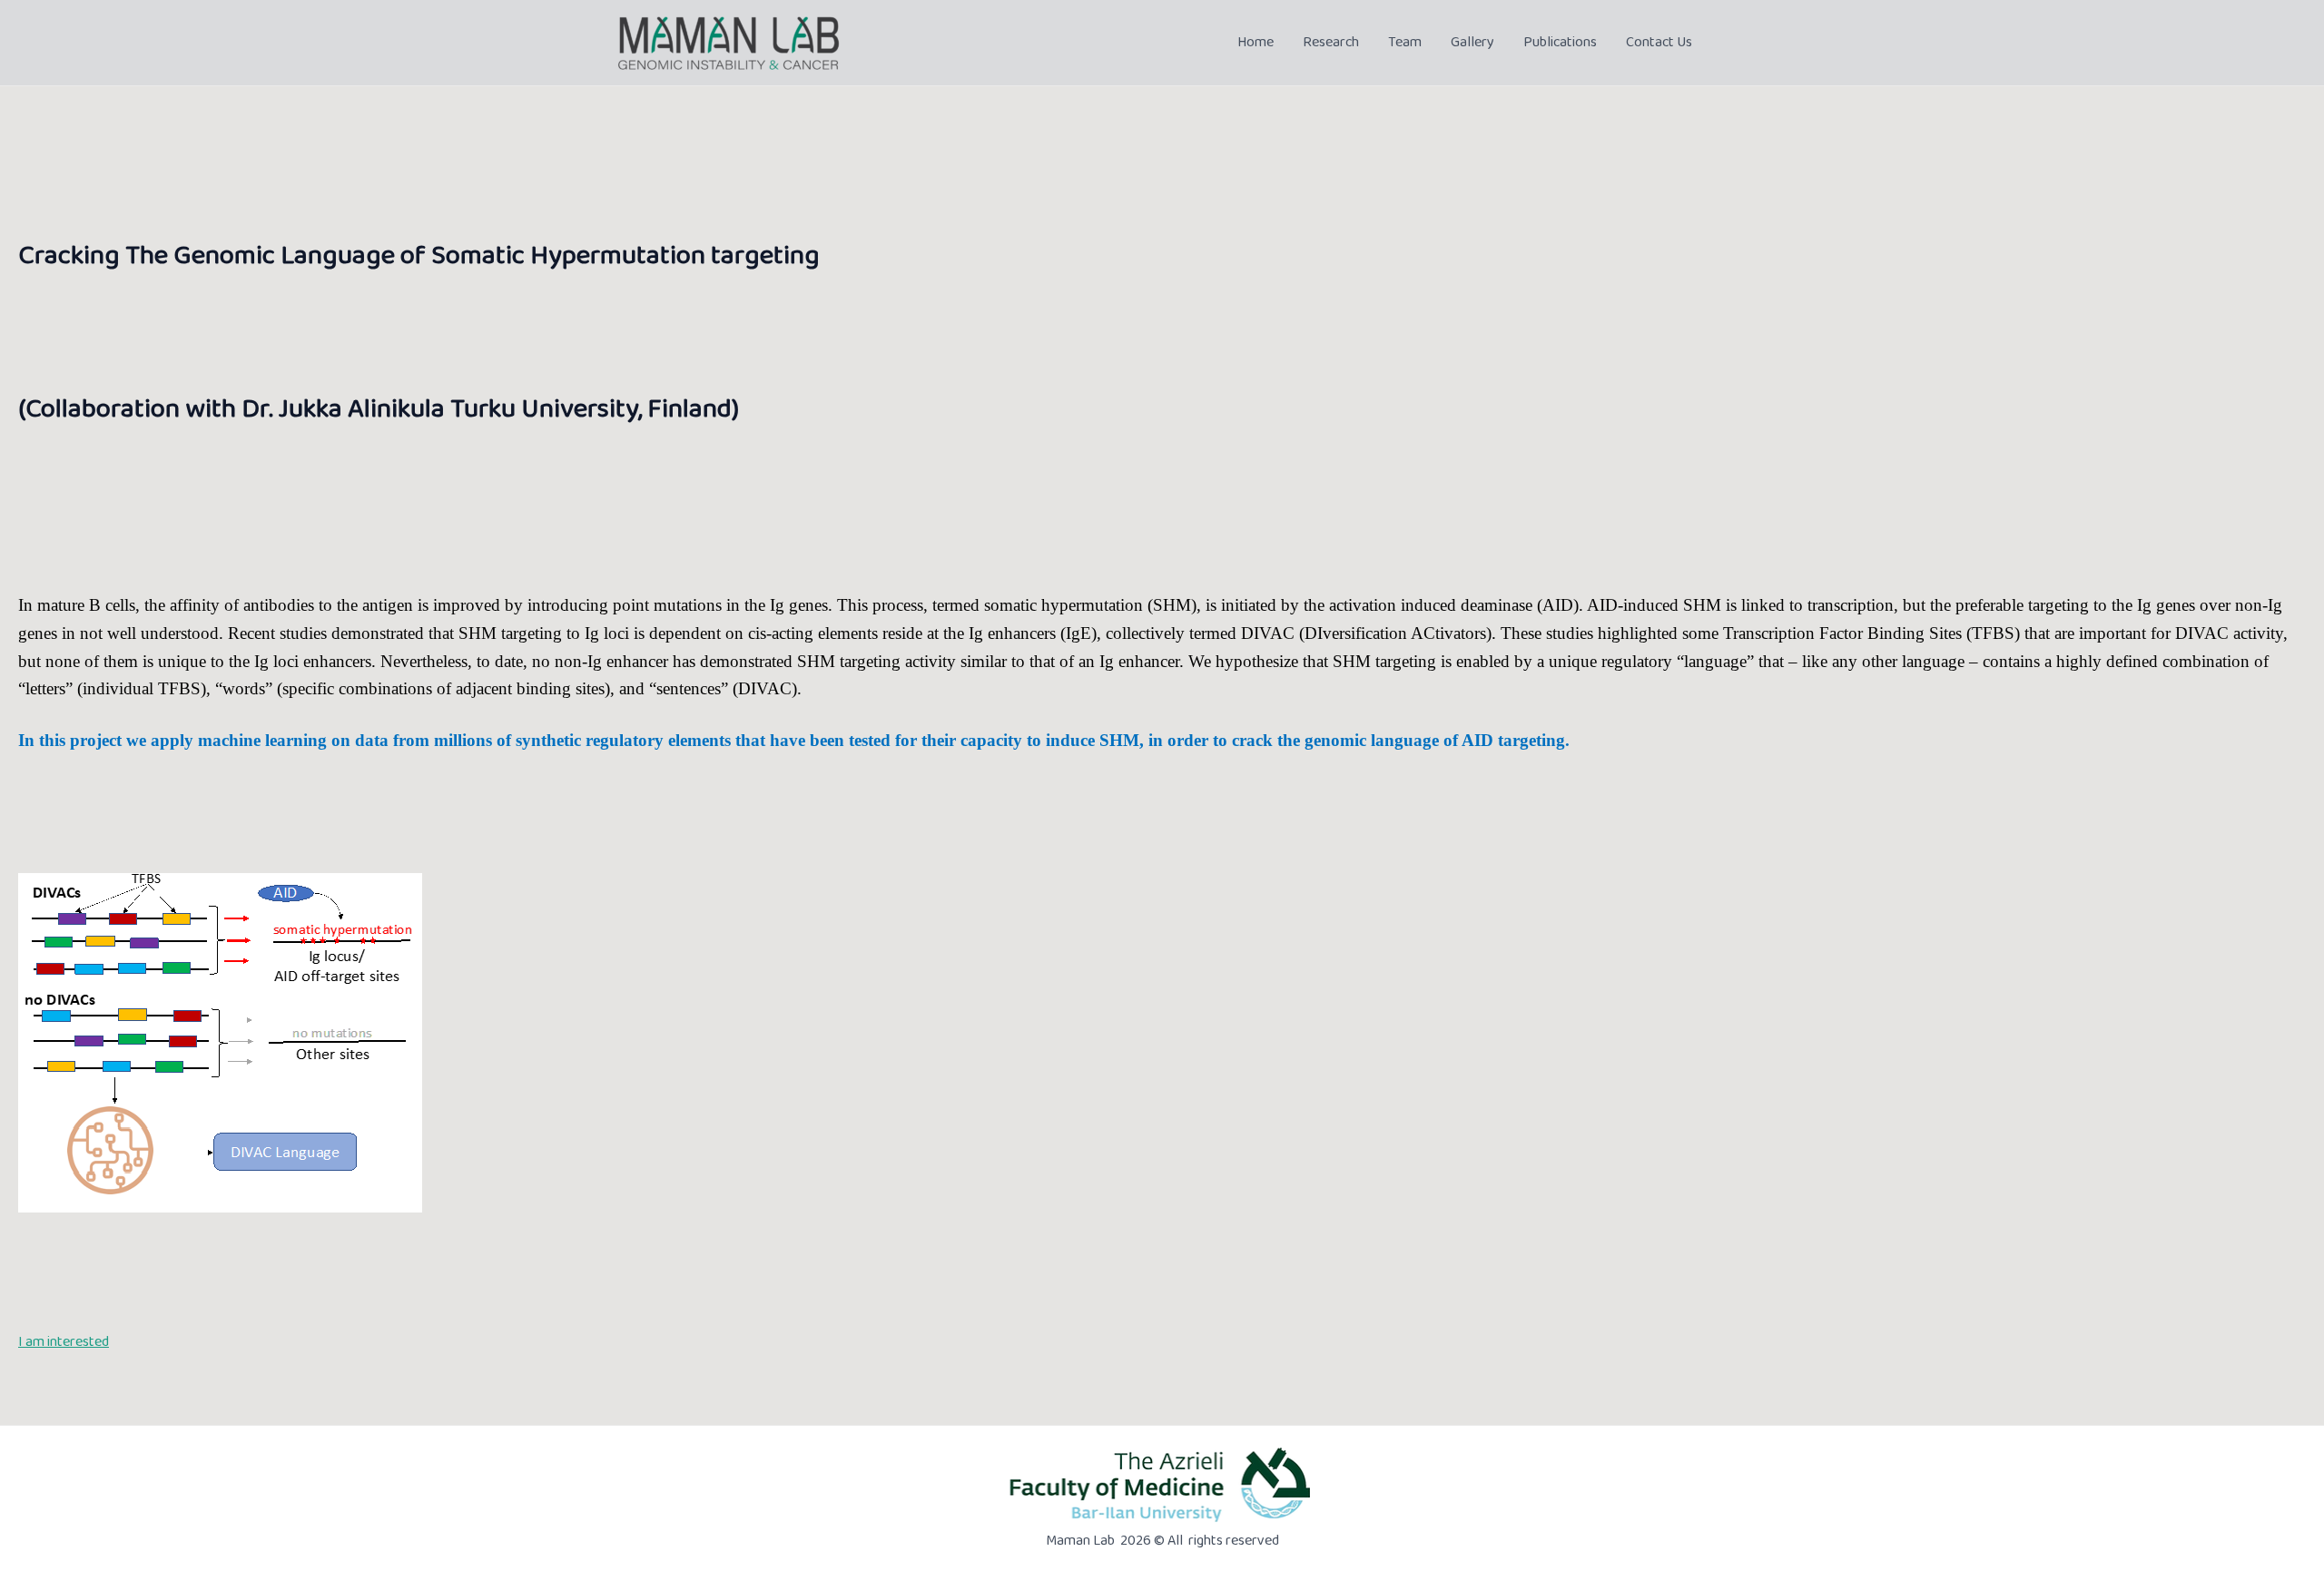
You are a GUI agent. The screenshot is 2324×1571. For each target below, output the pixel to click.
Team (1405, 42)
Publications (1560, 42)
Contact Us (1659, 42)
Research (1331, 42)
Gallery (1472, 42)
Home (1256, 42)
